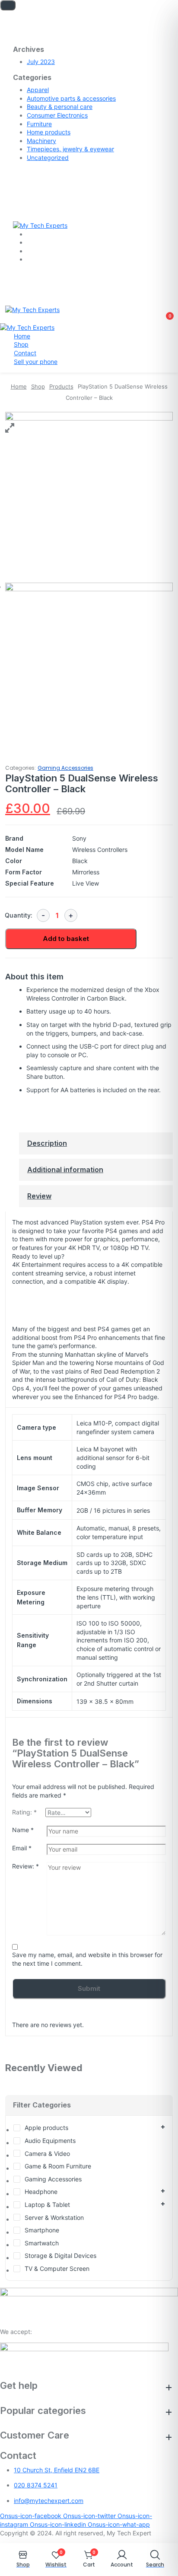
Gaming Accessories (65, 768)
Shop (21, 344)
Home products (49, 132)
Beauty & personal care (60, 107)
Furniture (39, 124)
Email (22, 1848)
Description (47, 1143)
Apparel (38, 90)
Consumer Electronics (57, 115)
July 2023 (41, 62)
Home (22, 336)
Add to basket (66, 939)
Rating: (24, 1812)
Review (39, 1196)
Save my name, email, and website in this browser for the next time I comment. (87, 1959)
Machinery (41, 141)
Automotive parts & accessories (71, 98)
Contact (25, 353)
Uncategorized (48, 158)
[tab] (96, 1143)
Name (23, 1830)
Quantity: (19, 915)
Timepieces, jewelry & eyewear (70, 149)
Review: (25, 1866)
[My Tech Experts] (40, 225)
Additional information (65, 1170)
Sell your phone (36, 362)
